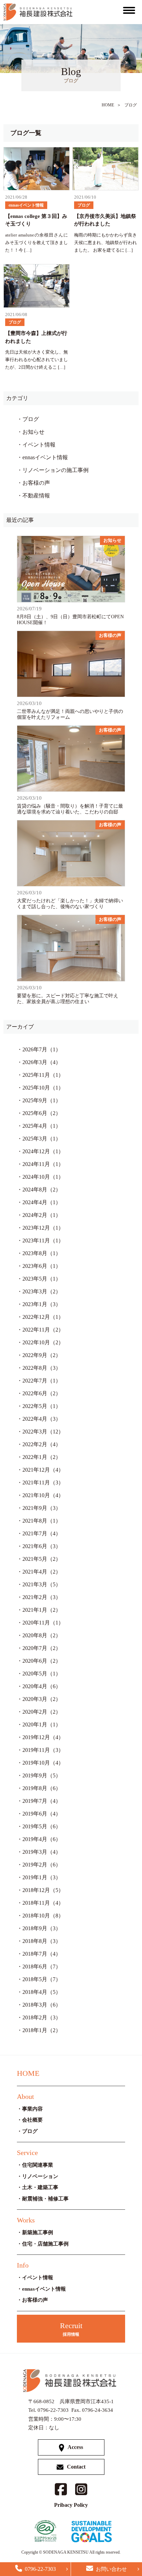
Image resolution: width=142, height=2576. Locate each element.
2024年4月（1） (42, 1202)
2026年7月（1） (42, 1049)
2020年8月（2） (42, 1635)
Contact (76, 2467)
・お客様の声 (33, 483)
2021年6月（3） (42, 1546)
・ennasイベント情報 (42, 457)
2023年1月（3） (42, 1304)
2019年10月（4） (43, 1763)
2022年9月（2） (42, 1355)
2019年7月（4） (42, 1801)
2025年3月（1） (42, 1139)
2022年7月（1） (42, 1381)
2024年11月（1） (43, 1164)
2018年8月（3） (42, 1941)
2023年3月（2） (42, 1291)
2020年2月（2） (42, 1712)
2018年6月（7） (42, 1967)
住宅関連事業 (38, 2165)
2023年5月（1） (42, 1279)
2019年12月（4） (43, 1737)
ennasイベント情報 (44, 2289)
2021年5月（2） (42, 1559)
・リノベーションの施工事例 (53, 470)
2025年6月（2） (42, 1113)
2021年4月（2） (42, 1572)
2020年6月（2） (42, 1661)
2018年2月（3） (42, 2017)
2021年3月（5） (42, 1584)
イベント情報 (38, 2278)
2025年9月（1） (42, 1100)
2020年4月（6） (42, 1686)
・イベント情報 (36, 445)
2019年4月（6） (42, 1839)
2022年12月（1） (43, 1317)
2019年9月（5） (42, 1775)
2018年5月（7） (42, 1979)
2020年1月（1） (42, 1725)
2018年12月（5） (43, 1890)
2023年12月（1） (43, 1228)
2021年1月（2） (42, 1610)
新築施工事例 (38, 2232)
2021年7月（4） (42, 1533)
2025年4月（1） (42, 1126)
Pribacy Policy (71, 2505)
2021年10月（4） (43, 1495)
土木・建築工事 (40, 2187)
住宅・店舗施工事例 (45, 2244)
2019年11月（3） (43, 1750)
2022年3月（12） (43, 1432)
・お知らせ (31, 432)
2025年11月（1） (43, 1075)
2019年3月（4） (42, 1852)
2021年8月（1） (42, 1521)
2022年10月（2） (43, 1342)
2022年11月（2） (43, 1330)
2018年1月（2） (42, 2030)
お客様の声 (35, 2300)
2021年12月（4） (43, 1470)
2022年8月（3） (42, 1368)
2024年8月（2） (42, 1190)
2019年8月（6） (42, 1788)
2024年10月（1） (43, 1177)
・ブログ (28, 419)
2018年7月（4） (42, 1954)
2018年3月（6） (42, 2005)
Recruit (71, 2329)
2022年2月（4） (42, 1444)
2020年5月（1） (42, 1674)
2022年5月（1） (42, 1406)
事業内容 (32, 2109)
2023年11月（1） (43, 1240)
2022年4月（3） (42, 1419)
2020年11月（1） (43, 1623)
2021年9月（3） (42, 1508)
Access (75, 2447)
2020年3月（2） (42, 1699)
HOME (108, 105)
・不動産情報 (33, 496)
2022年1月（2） (42, 1457)
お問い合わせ (111, 2569)
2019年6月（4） (42, 1814)
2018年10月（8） (43, 1916)
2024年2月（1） (42, 1215)
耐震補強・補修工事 (45, 2199)
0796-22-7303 (40, 2569)
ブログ (131, 105)
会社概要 (32, 2120)
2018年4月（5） (42, 1992)
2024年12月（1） (43, 1151)
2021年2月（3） (42, 1597)
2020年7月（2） (42, 1648)
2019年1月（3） (42, 1877)
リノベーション (40, 2176)
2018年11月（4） (43, 1903)
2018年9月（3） (42, 1928)
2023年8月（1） (42, 1253)
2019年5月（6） (42, 1826)
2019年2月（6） (42, 1865)
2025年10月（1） (43, 1088)
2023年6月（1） (42, 1266)
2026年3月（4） (42, 1062)
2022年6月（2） (42, 1393)
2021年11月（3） (43, 1482)
